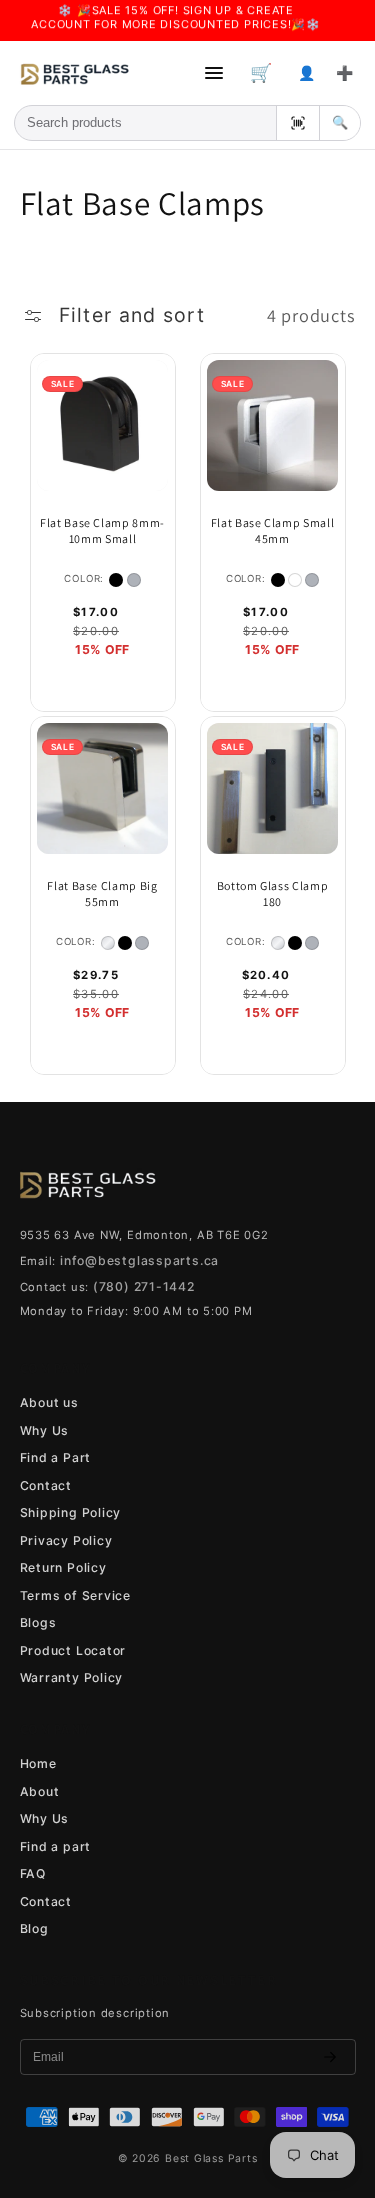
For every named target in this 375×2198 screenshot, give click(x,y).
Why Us (45, 1430)
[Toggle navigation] (214, 73)
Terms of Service (75, 1595)
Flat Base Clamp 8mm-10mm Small (102, 530)
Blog (34, 1928)
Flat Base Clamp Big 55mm (102, 893)
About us (49, 1402)
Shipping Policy (71, 1512)
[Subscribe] (330, 2057)
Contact (46, 1485)
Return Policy (63, 1567)
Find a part (56, 1846)
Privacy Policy (66, 1540)
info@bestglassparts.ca (139, 1260)
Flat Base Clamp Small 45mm (273, 530)
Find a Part (56, 1457)
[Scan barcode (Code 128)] (297, 123)
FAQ (33, 1873)
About (40, 1791)
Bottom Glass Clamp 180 (273, 893)
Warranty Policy (72, 1677)
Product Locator (73, 1650)
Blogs (38, 1622)
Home (38, 1763)
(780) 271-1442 (144, 1286)
